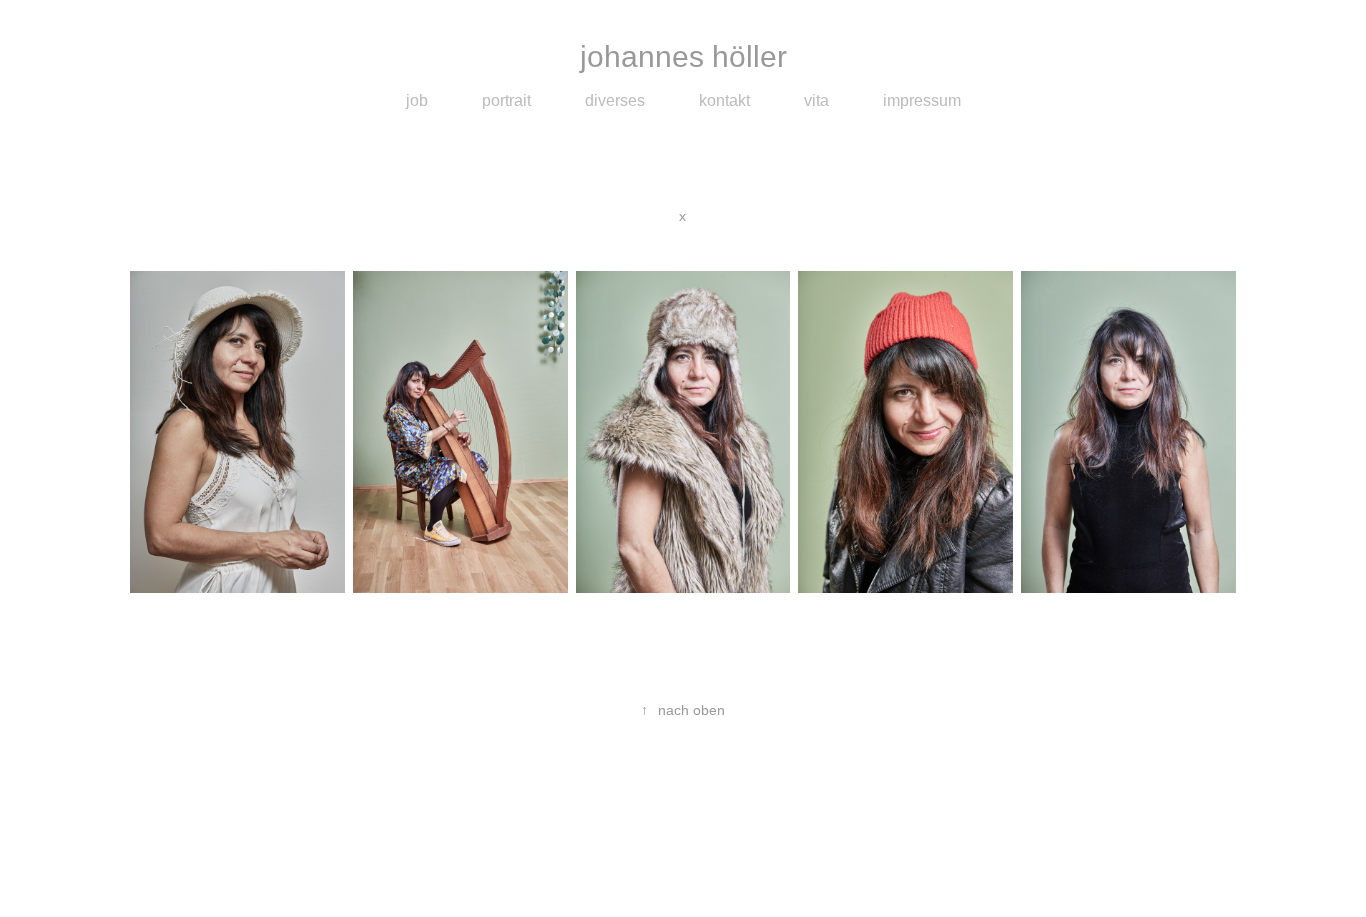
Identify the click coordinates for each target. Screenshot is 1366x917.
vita (816, 100)
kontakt (724, 100)
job (417, 100)
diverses (615, 100)
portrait (506, 100)
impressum (922, 100)
